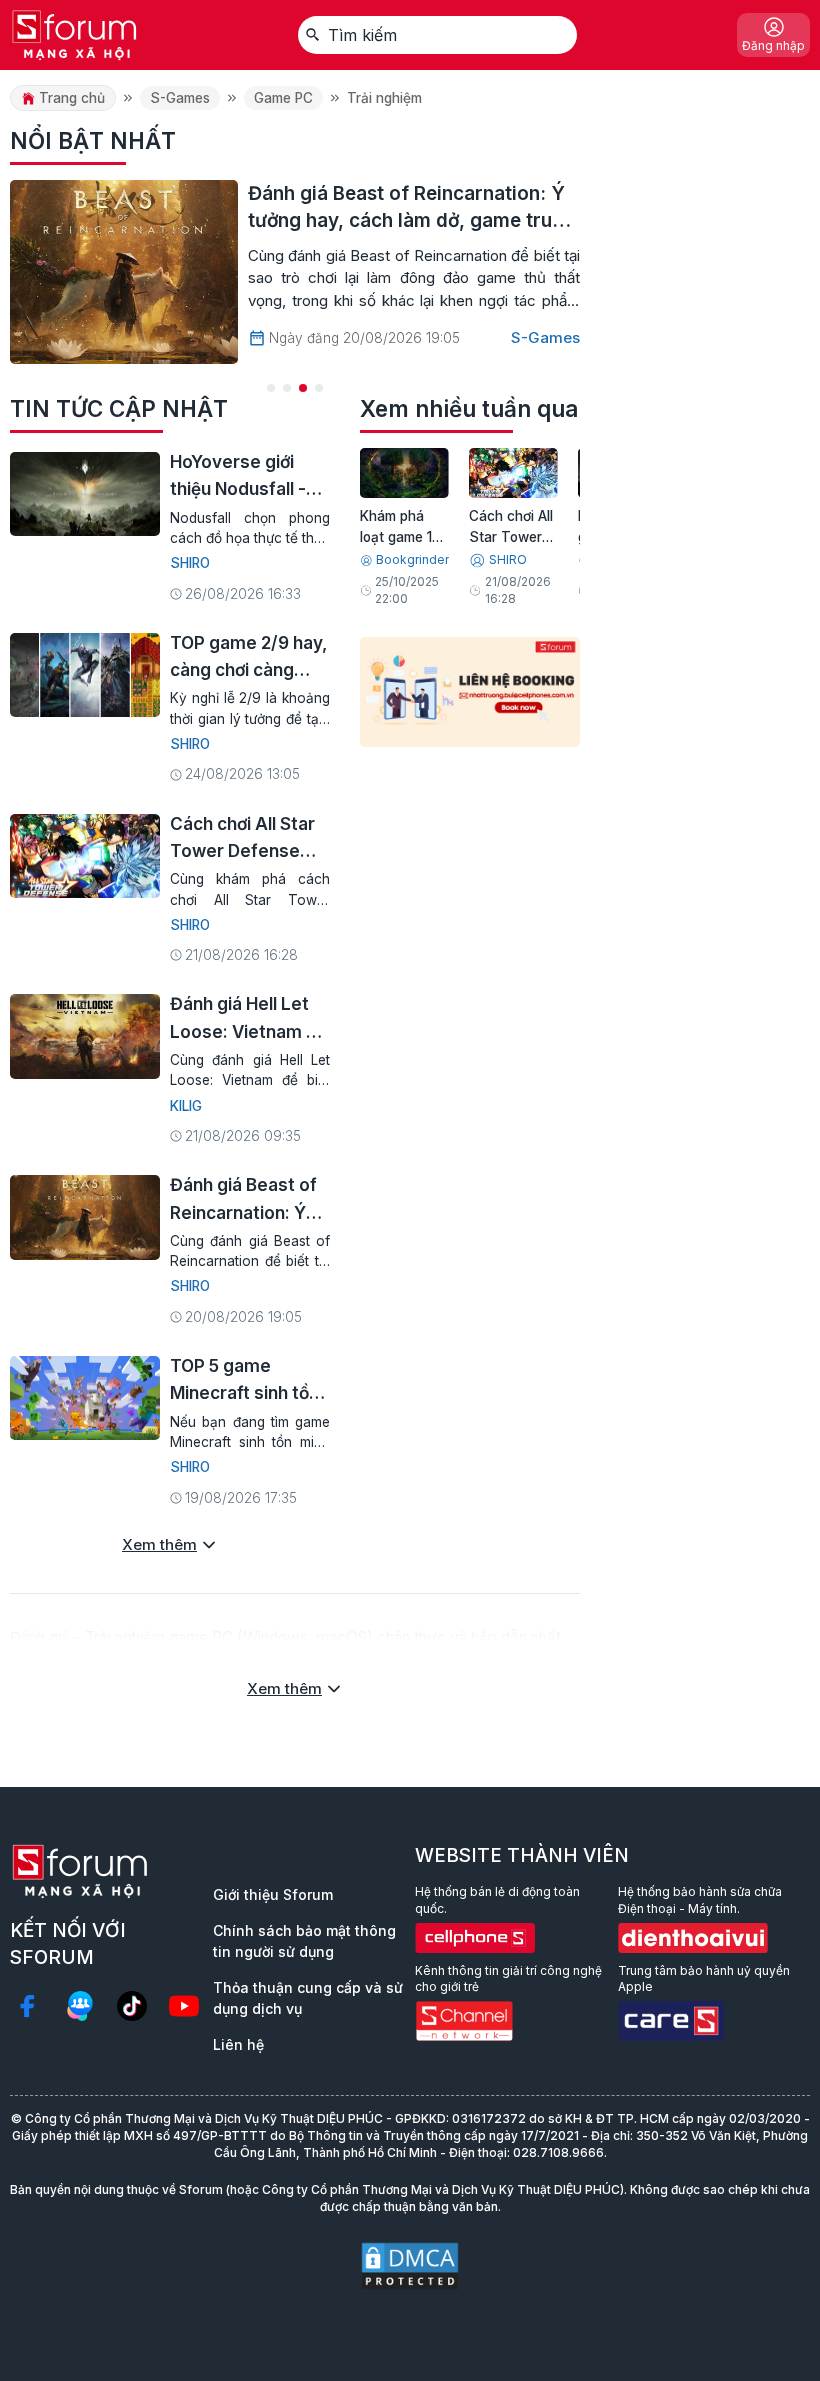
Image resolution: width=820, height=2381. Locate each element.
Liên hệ (238, 2044)
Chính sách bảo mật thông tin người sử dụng (304, 1941)
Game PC (283, 98)
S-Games (180, 98)
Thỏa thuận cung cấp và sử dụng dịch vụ (308, 1998)
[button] (271, 388)
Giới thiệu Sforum (273, 1894)
